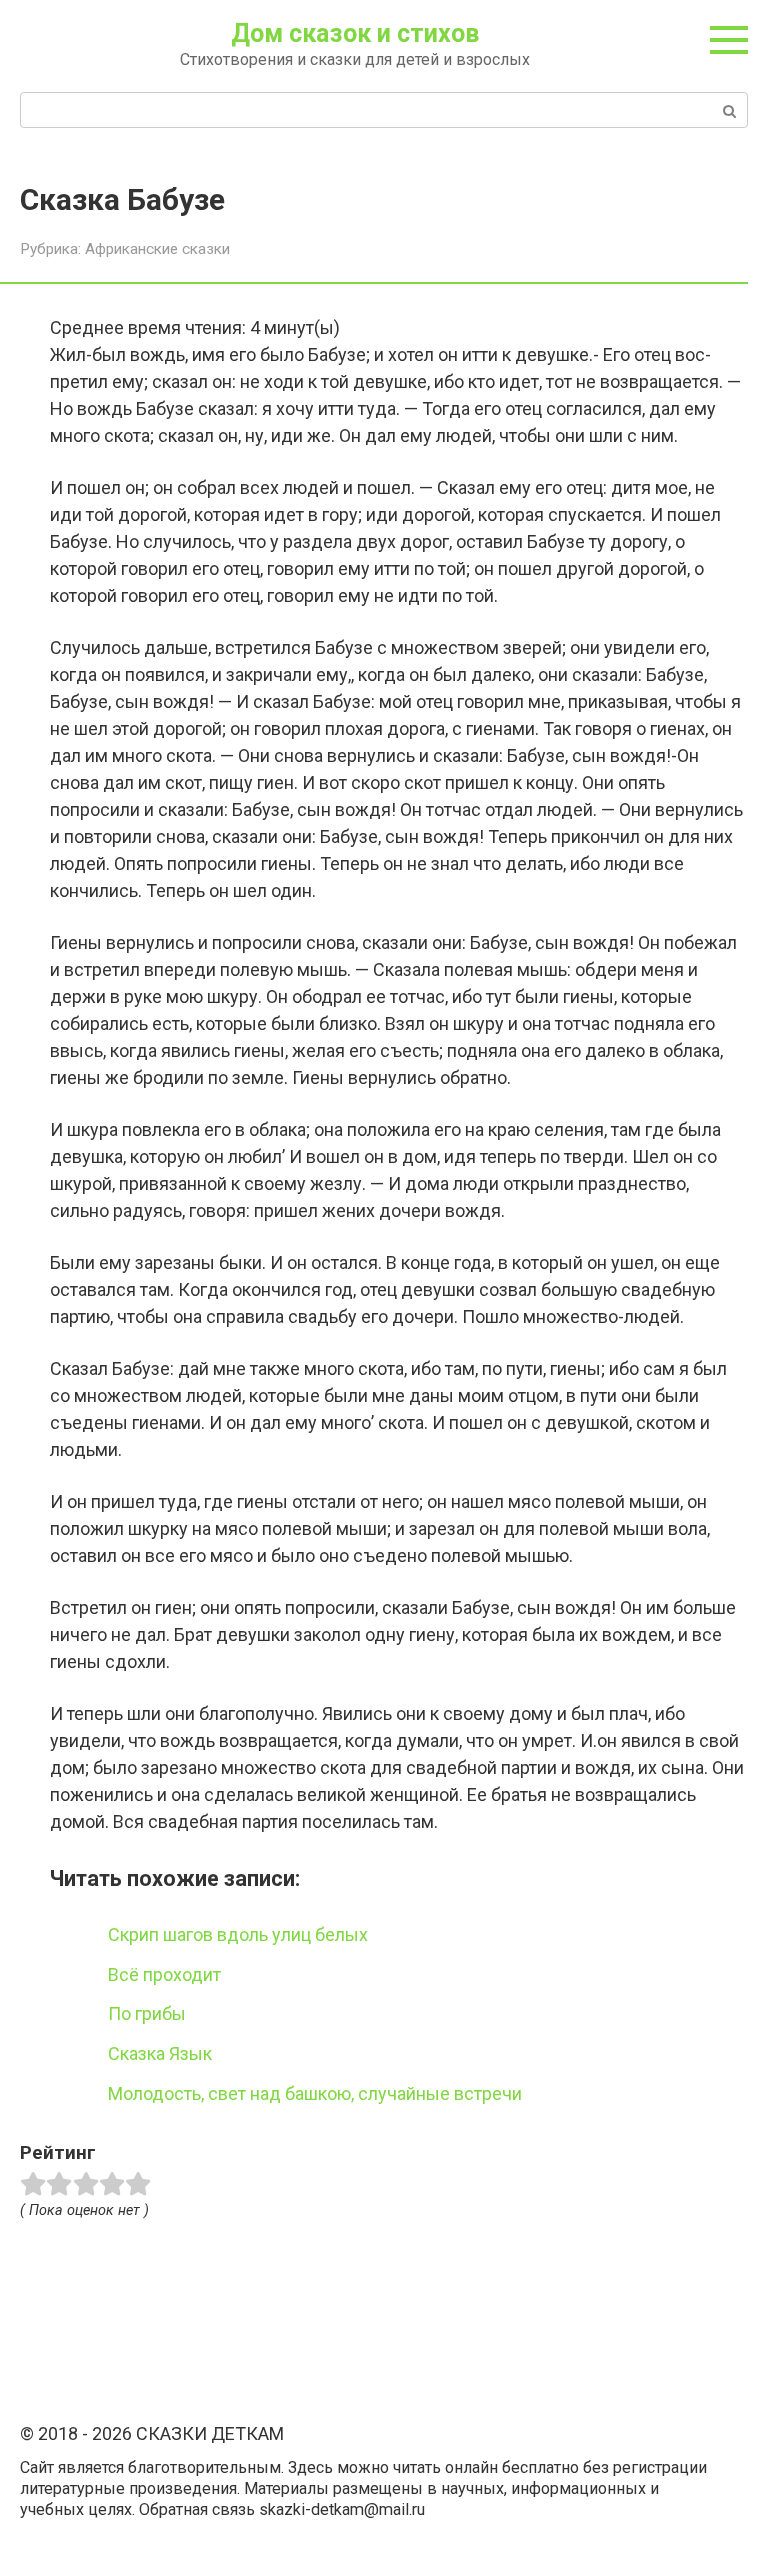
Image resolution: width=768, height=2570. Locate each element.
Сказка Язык (160, 2053)
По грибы (147, 2013)
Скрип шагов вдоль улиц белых (238, 1934)
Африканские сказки (157, 249)
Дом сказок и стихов (355, 33)
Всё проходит (164, 1974)
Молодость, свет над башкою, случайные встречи (315, 2093)
